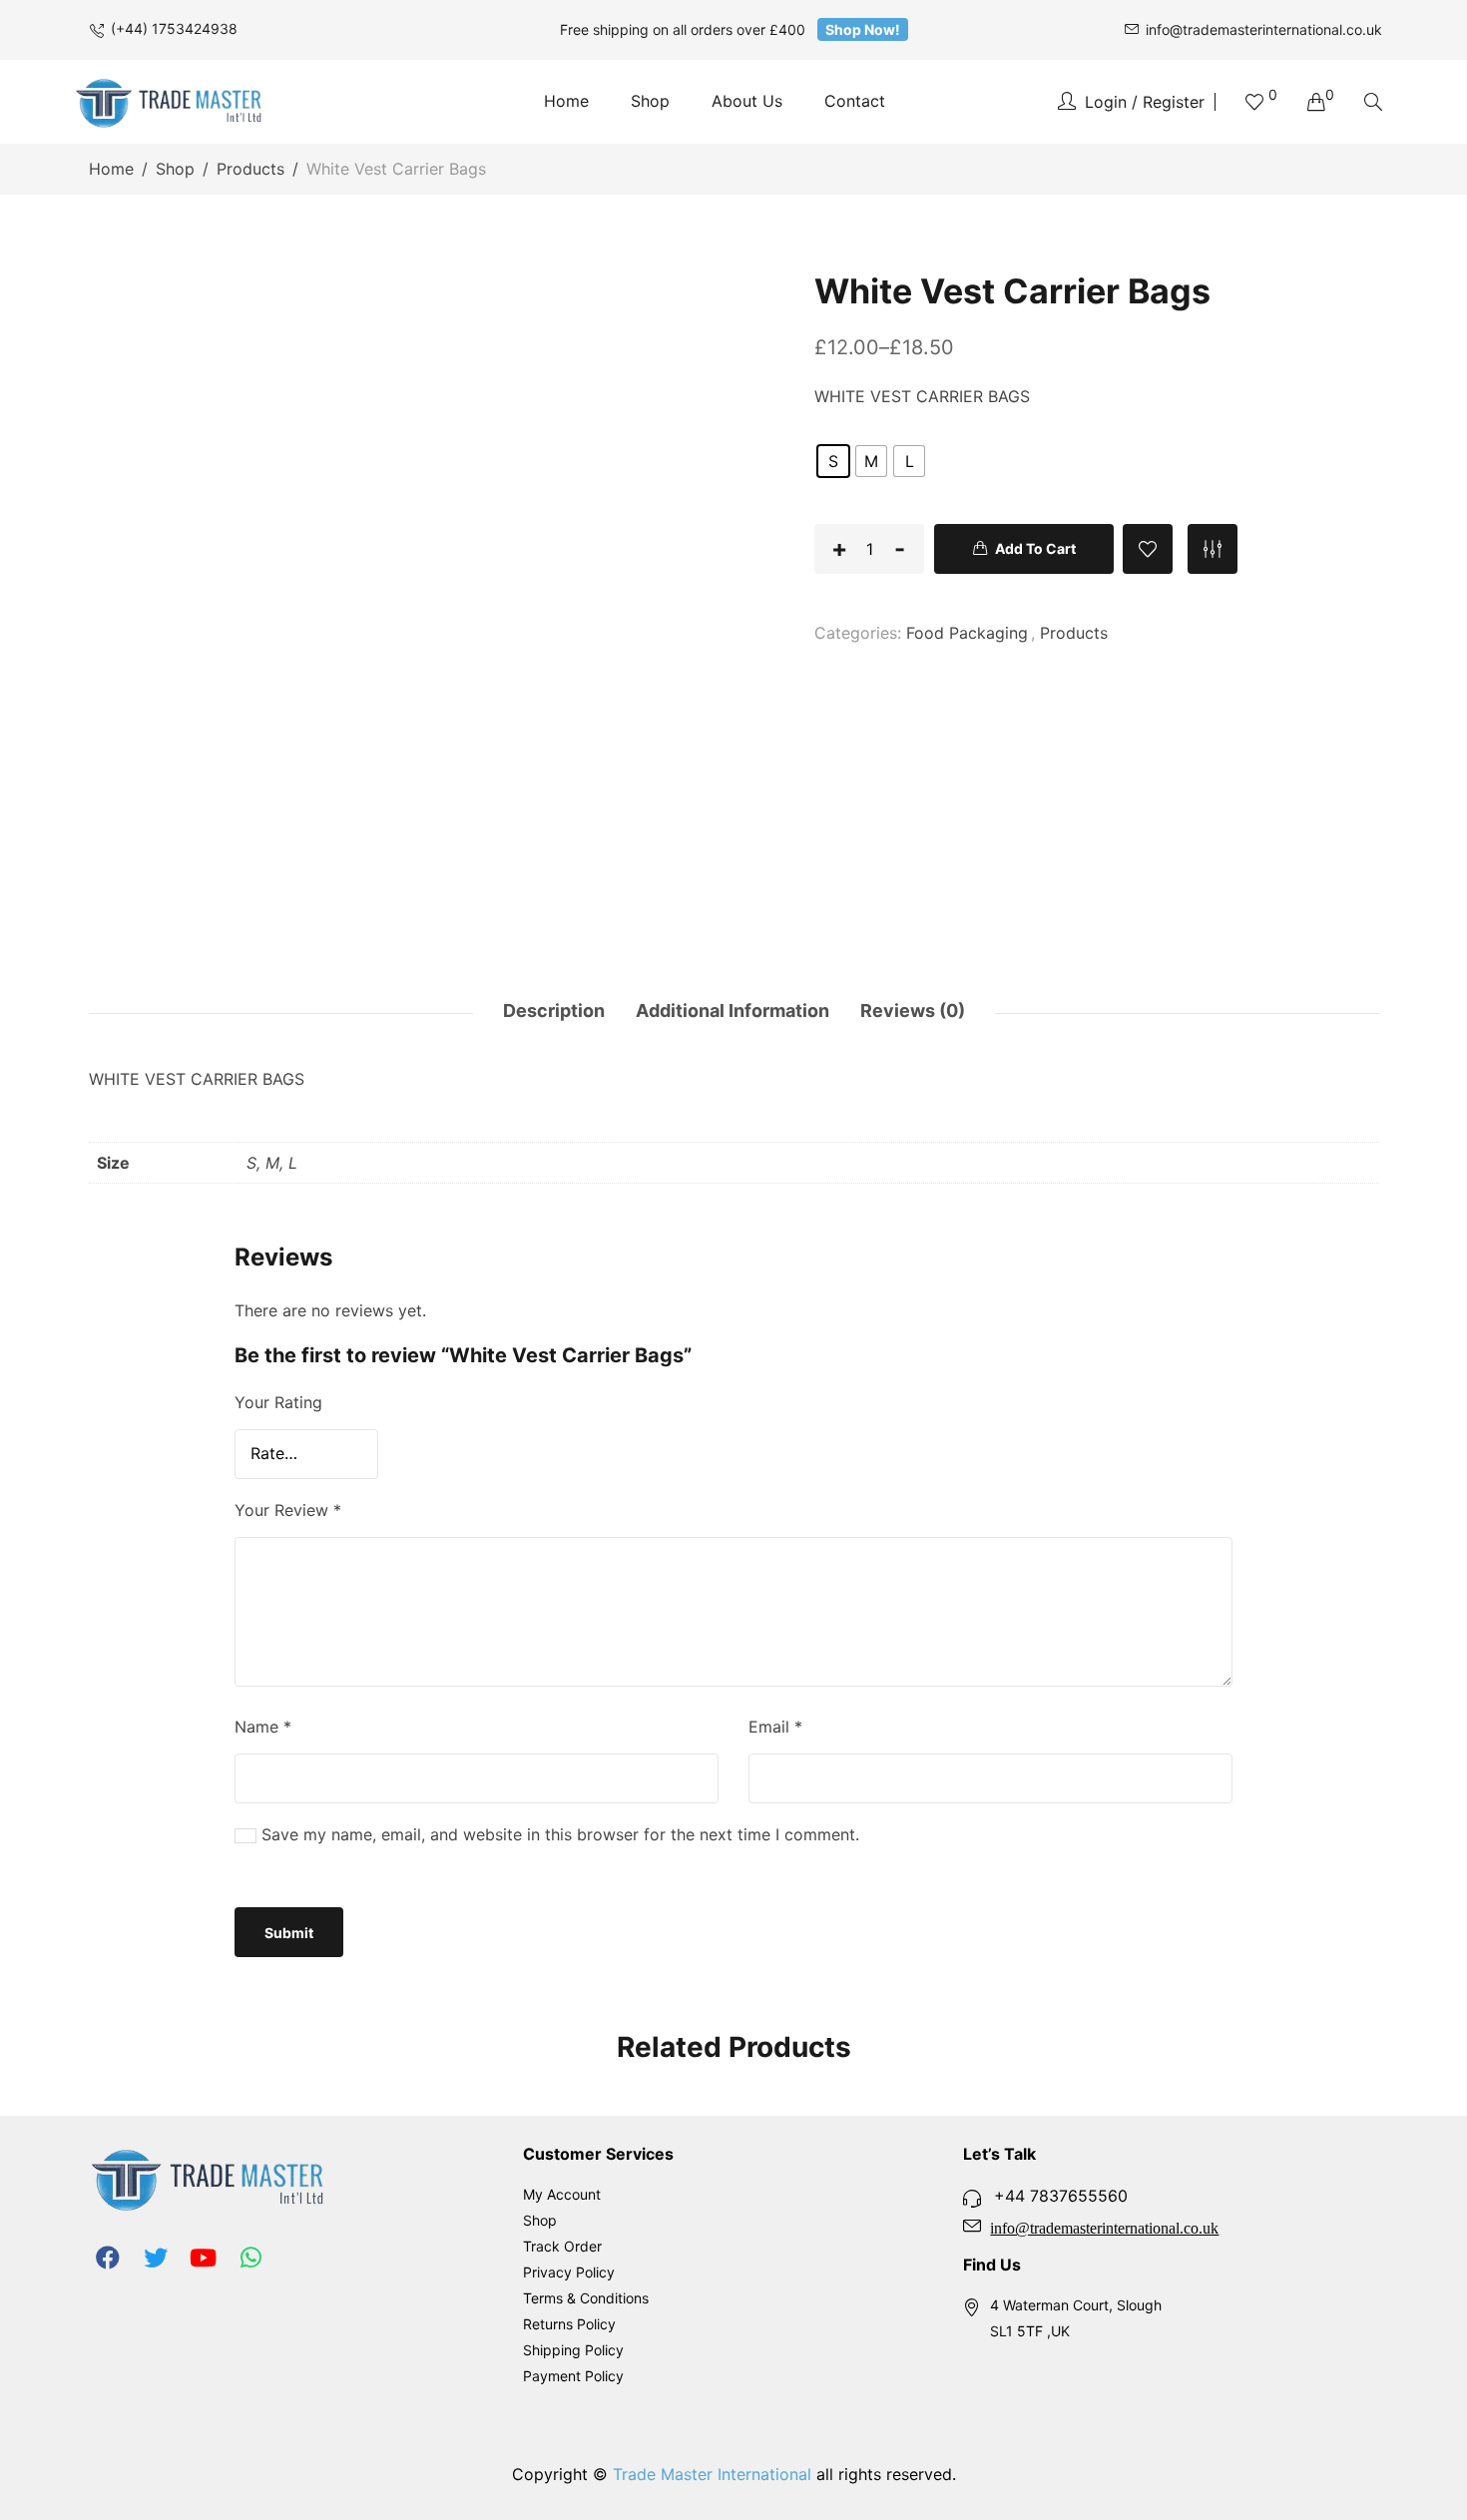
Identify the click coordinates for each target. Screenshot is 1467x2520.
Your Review (288, 1510)
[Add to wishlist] (1148, 549)
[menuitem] (566, 102)
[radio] (833, 461)
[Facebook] (108, 2258)
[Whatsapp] (251, 2258)
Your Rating (278, 1402)
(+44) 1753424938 (174, 28)
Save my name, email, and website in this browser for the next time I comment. (560, 1834)
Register (1174, 102)
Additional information (733, 1010)
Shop (175, 169)
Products (250, 169)
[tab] (548, 1013)
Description (554, 1010)
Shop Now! (863, 29)
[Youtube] (204, 2258)
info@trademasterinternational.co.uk (1264, 29)
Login (1106, 102)
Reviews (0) (913, 1010)
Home (111, 169)
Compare (1213, 549)
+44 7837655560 (1061, 2196)
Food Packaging (967, 633)
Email (775, 1727)
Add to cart (1035, 548)
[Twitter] (156, 2258)
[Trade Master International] (170, 102)
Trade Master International (712, 2474)
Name (263, 1727)
